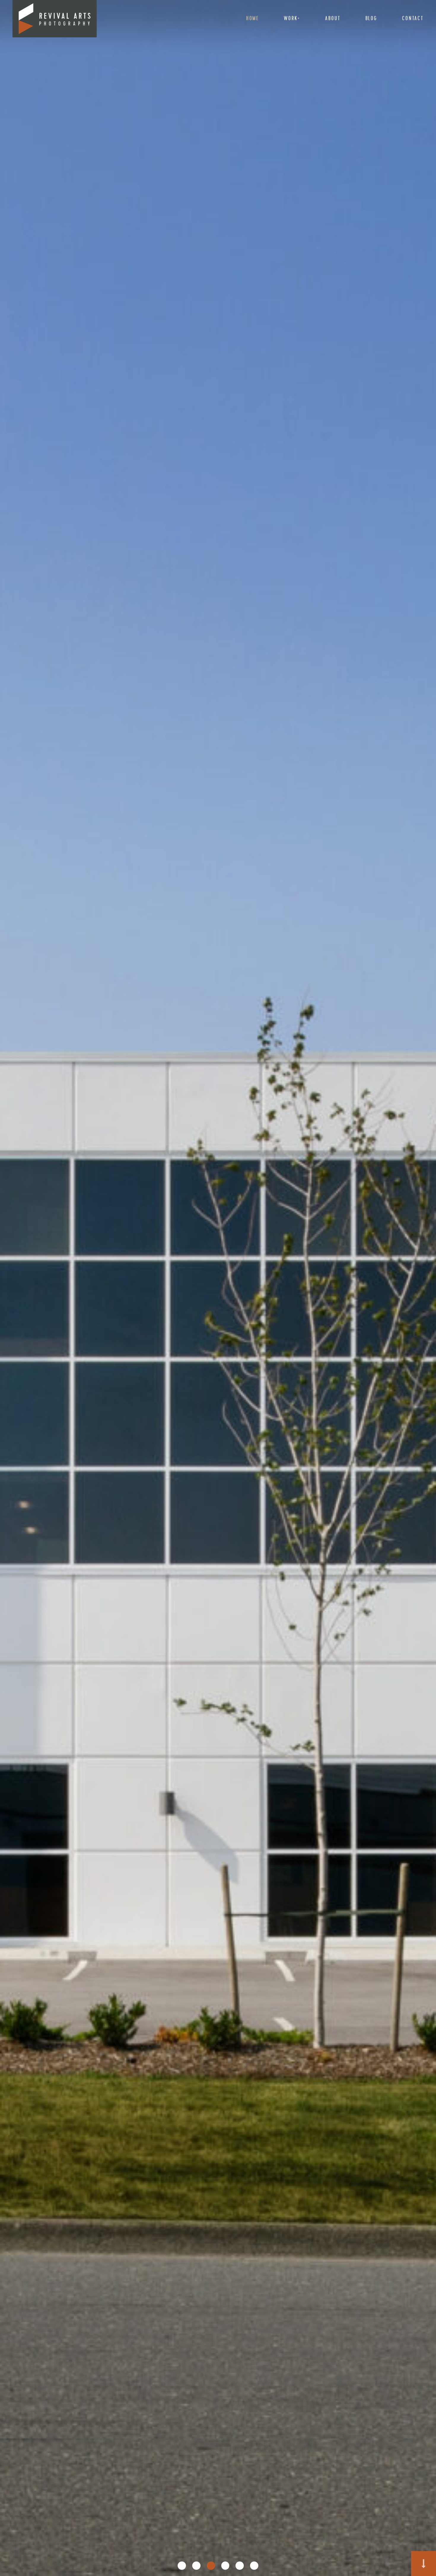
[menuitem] (253, 19)
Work (291, 19)
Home (253, 19)
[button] (182, 2566)
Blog (371, 19)
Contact (413, 19)
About (333, 19)
